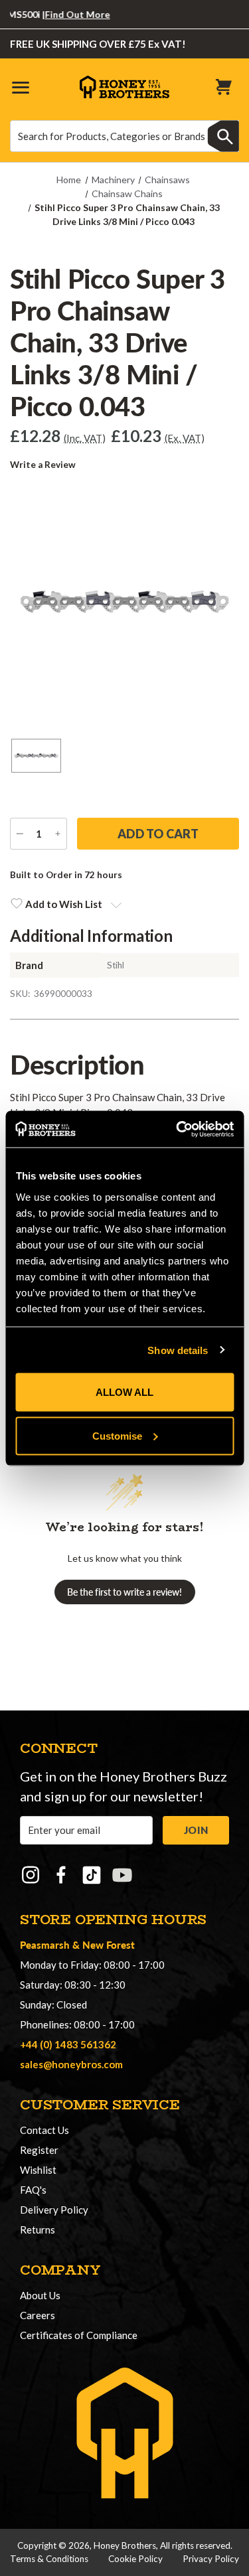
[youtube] (122, 1875)
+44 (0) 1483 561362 (68, 2044)
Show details (178, 1350)
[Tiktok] (92, 1875)
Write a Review (43, 465)
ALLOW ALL (124, 1392)
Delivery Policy (54, 2210)
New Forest (109, 1944)
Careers (38, 2315)
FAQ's (33, 2190)
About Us (40, 2295)
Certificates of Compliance (79, 2335)
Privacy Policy (211, 2559)
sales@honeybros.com (71, 2064)
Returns (38, 2230)
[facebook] (61, 1875)
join (196, 1830)
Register (39, 2150)
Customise (117, 1435)
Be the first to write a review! (124, 1592)
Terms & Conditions (49, 2559)
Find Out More (64, 14)
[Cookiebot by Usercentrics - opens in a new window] (177, 1129)
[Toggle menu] (20, 87)
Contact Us (44, 2130)
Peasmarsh (45, 1944)
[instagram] (31, 1875)
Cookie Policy (135, 2559)
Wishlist (38, 2170)
